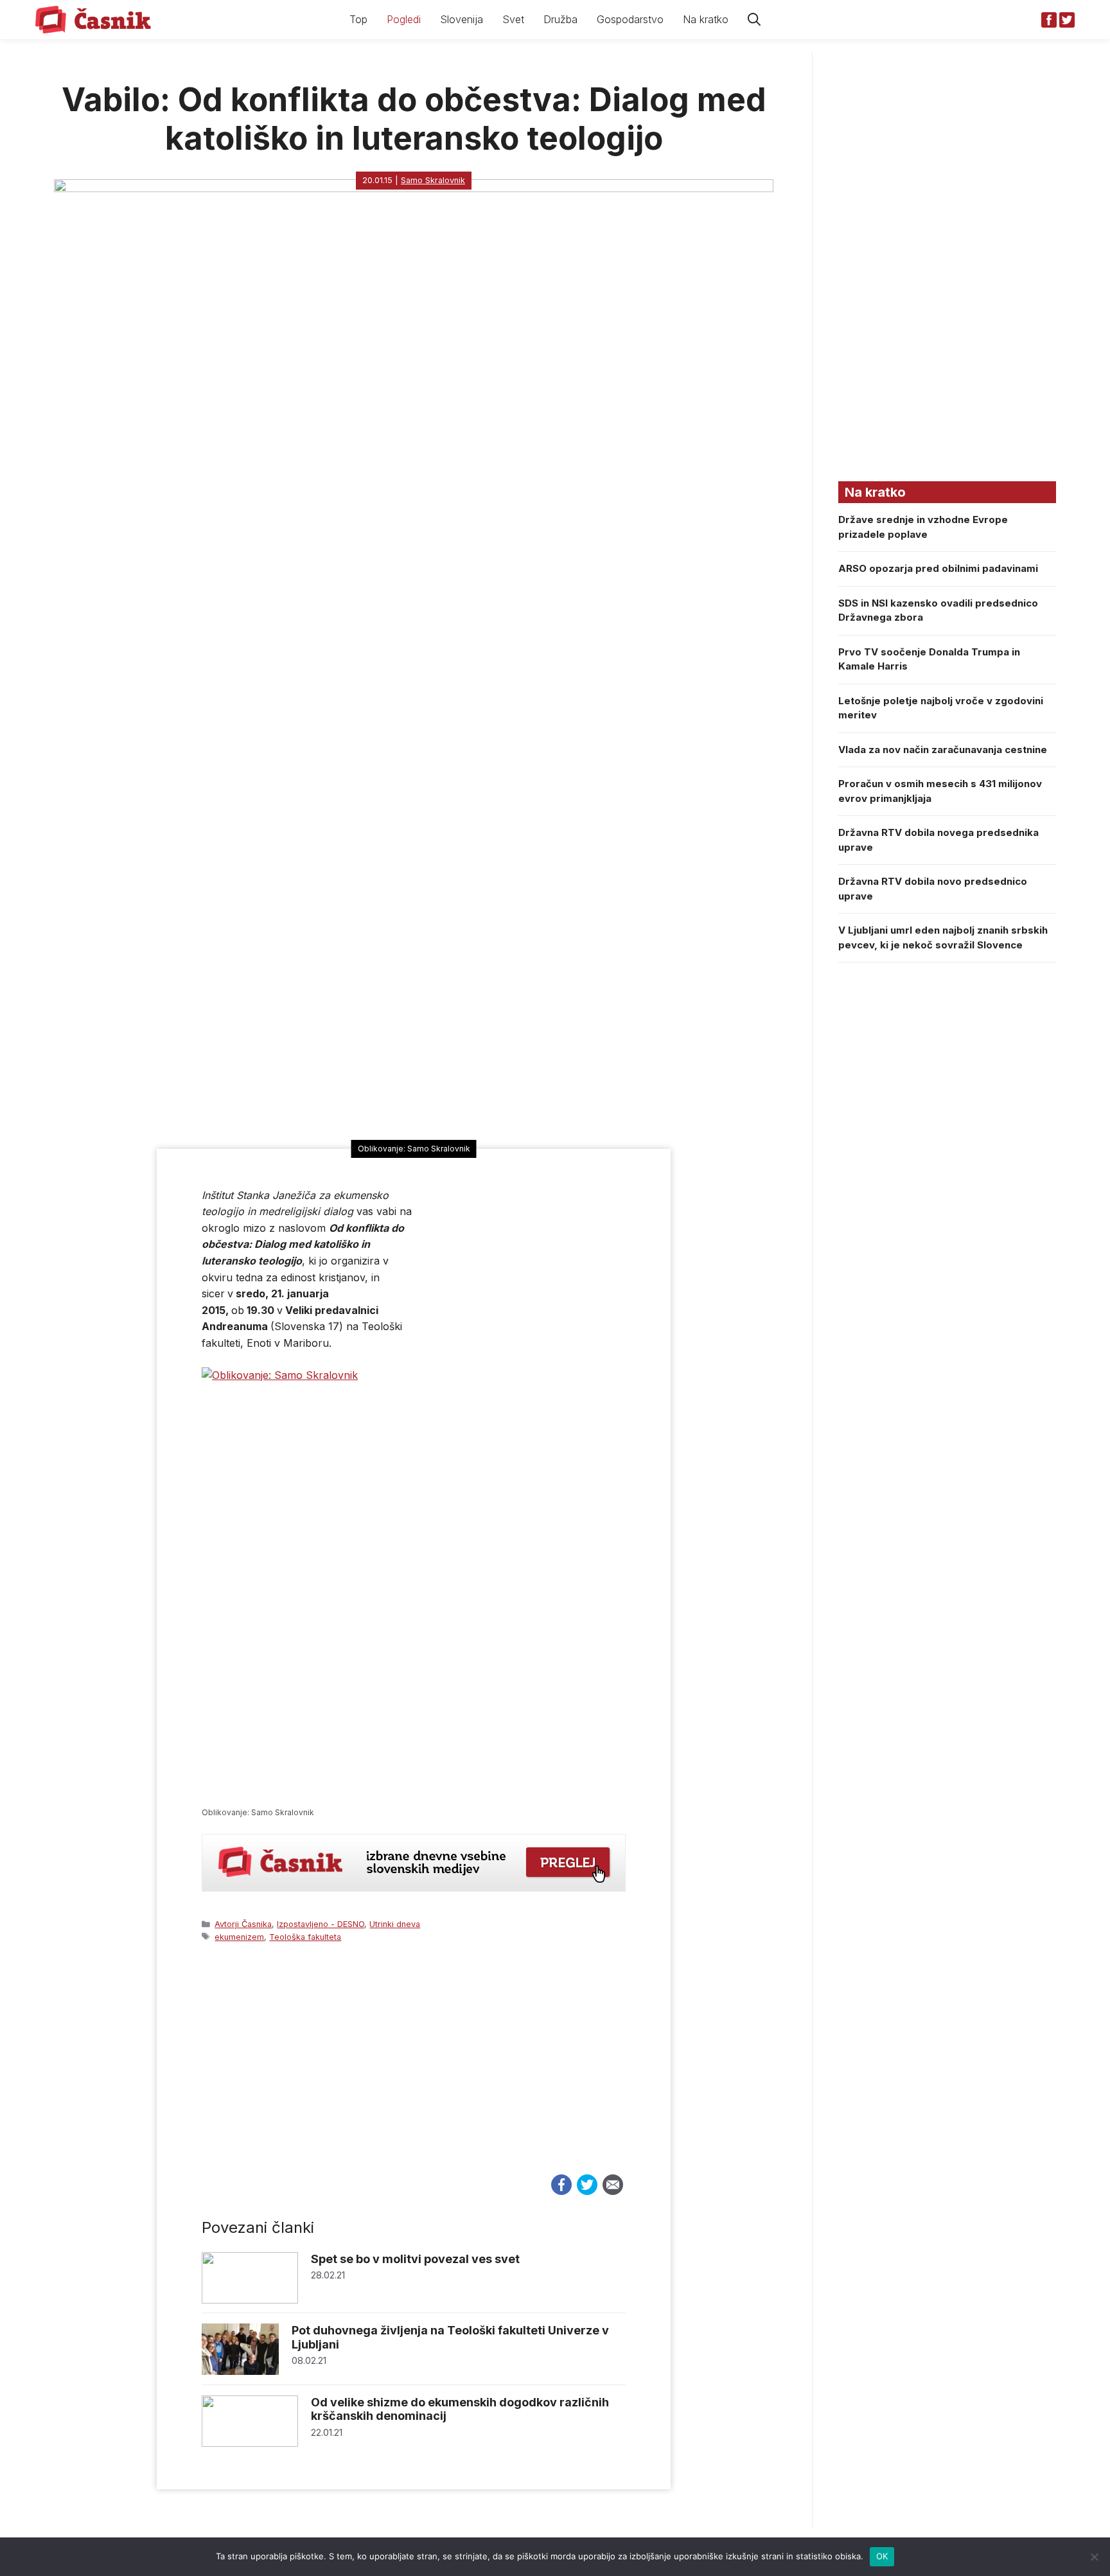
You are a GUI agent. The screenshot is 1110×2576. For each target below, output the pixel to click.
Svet (513, 19)
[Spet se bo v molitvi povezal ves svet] (250, 2300)
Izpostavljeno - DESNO (321, 1924)
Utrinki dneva (395, 1924)
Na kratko (706, 19)
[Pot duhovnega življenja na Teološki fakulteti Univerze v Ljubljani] (240, 2371)
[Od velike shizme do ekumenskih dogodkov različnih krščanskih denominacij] (250, 2443)
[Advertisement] (414, 2070)
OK (882, 2556)
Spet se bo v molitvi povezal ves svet (415, 2259)
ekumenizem (239, 1937)
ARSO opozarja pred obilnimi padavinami (938, 568)
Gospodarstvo (630, 19)
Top (358, 19)
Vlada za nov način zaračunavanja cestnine (943, 750)
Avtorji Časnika (243, 1924)
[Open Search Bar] (754, 20)
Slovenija (462, 19)
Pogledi (404, 19)
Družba (560, 19)
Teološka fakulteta (305, 1937)
